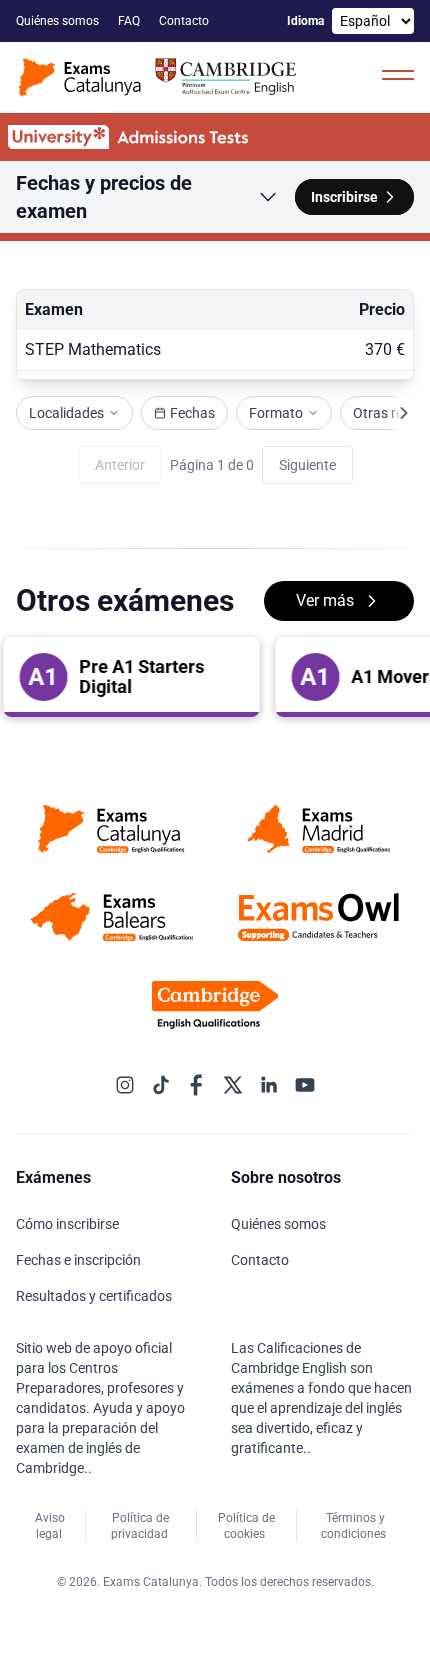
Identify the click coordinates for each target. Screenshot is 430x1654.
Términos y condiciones (355, 1526)
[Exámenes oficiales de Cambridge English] (160, 77)
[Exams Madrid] (318, 829)
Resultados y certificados (95, 1296)
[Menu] (398, 74)
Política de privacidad (141, 1526)
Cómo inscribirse (69, 1224)
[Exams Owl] (318, 917)
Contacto (185, 21)
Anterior (120, 465)
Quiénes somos (59, 21)
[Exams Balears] (111, 917)
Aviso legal (50, 1526)
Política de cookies (246, 1526)
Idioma (305, 21)
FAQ (130, 21)
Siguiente (307, 465)
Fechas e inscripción (80, 1260)
